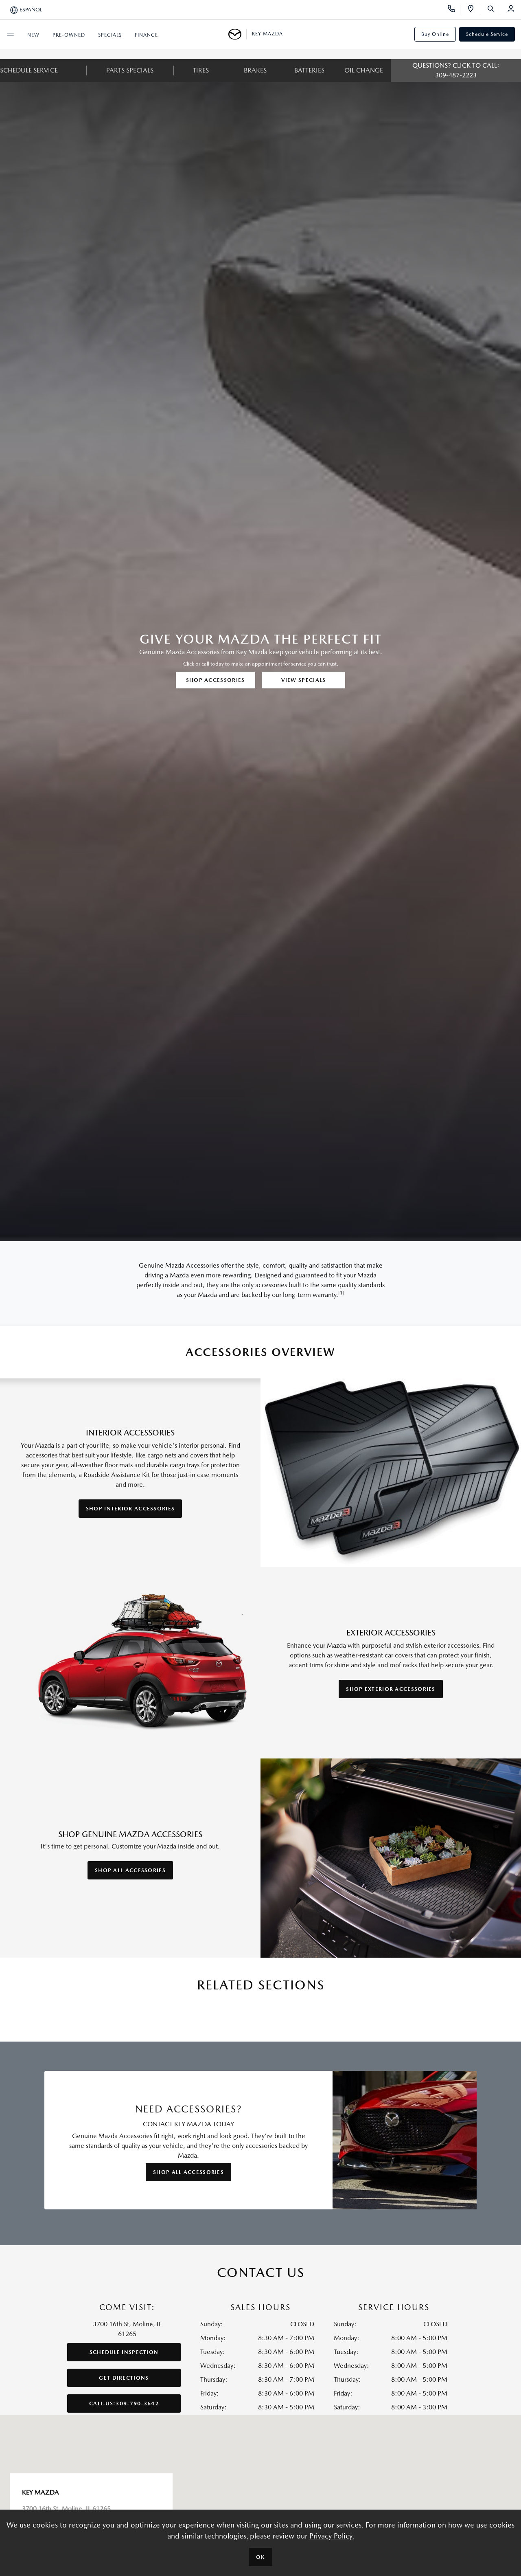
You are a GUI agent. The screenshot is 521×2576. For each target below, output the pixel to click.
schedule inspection (124, 2352)
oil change (364, 70)
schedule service (29, 70)
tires (201, 70)
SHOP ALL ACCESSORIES (130, 1870)
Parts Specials (130, 70)
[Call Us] (454, 10)
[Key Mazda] (238, 34)
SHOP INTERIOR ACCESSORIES (130, 1509)
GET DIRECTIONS (124, 2378)
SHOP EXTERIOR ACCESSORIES (391, 1689)
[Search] (494, 10)
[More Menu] (10, 34)
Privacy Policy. (332, 2536)
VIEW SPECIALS (304, 680)
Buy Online (435, 34)
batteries (309, 70)
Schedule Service (487, 34)
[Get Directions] (474, 10)
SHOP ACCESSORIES (216, 680)
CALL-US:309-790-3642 (124, 2403)
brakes (255, 70)
